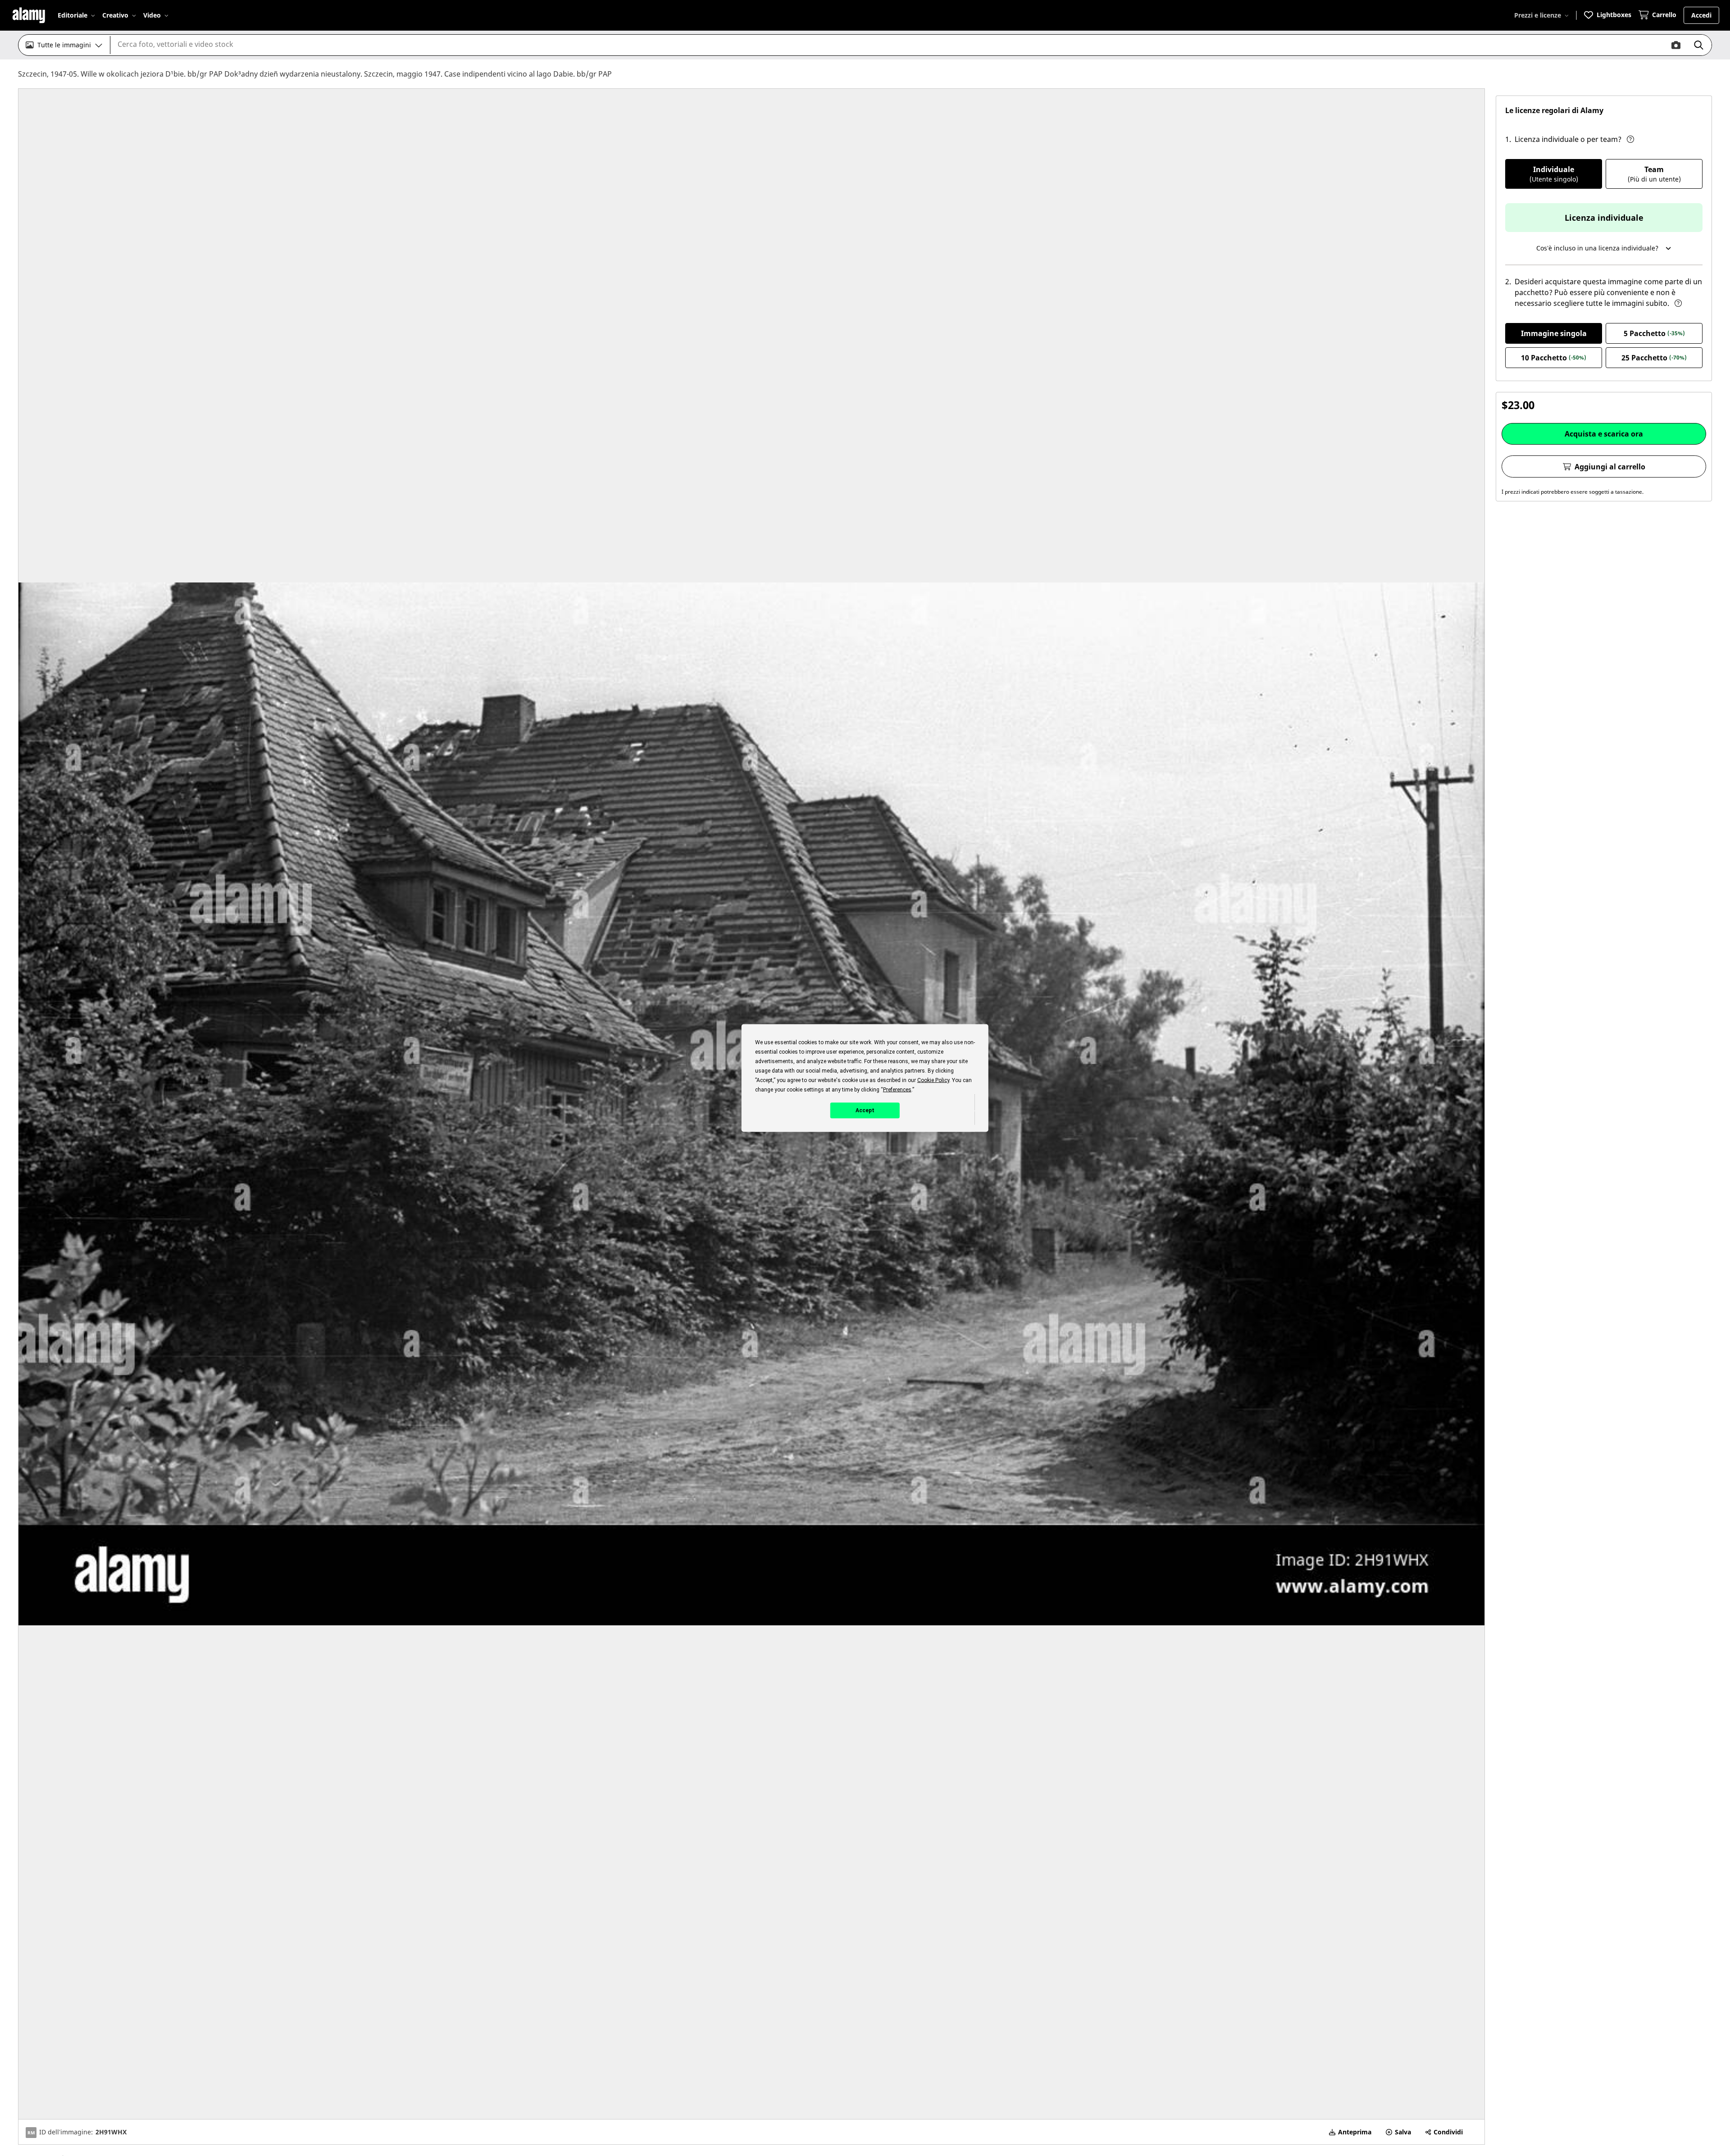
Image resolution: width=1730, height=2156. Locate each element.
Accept (865, 1110)
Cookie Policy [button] (933, 1080)
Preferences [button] (897, 1090)
